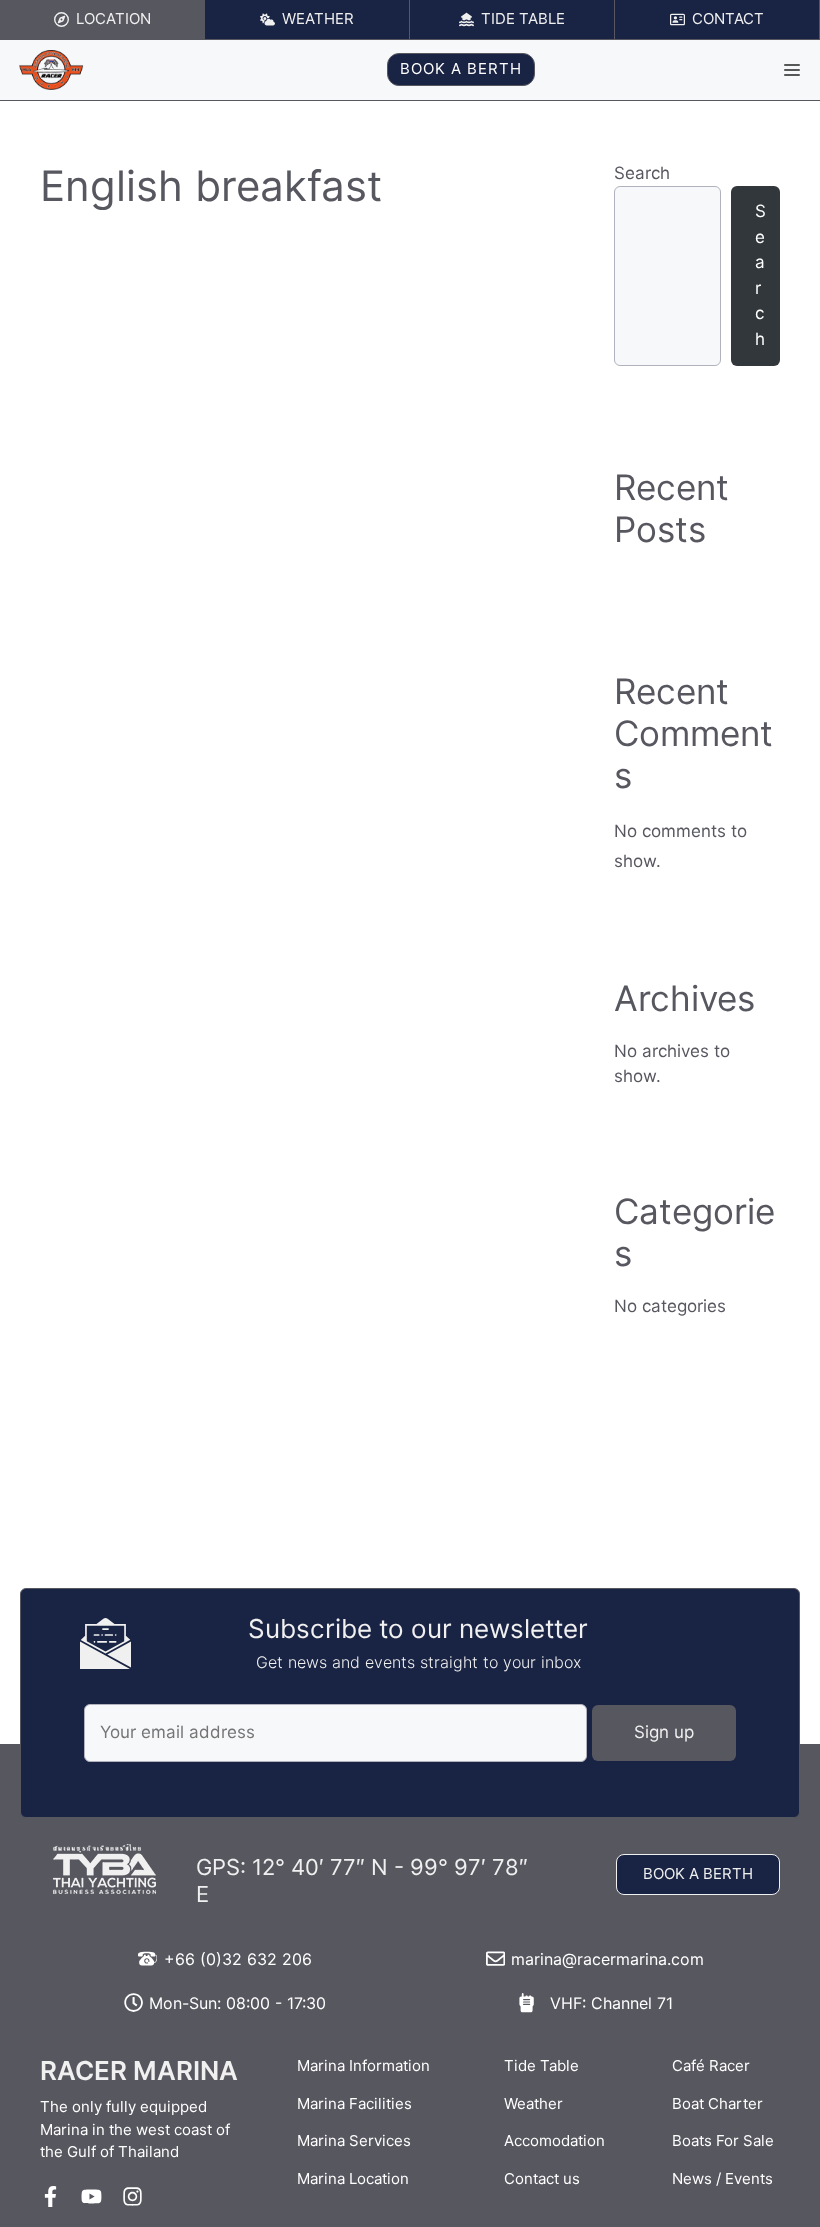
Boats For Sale (723, 2140)
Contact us (542, 2178)
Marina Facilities (354, 2103)
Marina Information (363, 2065)
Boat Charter (717, 2103)
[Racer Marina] (51, 70)
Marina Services (354, 2140)
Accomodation (554, 2140)
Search (642, 173)
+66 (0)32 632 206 (238, 1959)
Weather (533, 2103)
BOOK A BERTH (461, 68)
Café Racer (711, 2065)
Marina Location (353, 2178)
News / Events (722, 2178)
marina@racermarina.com (607, 1959)
